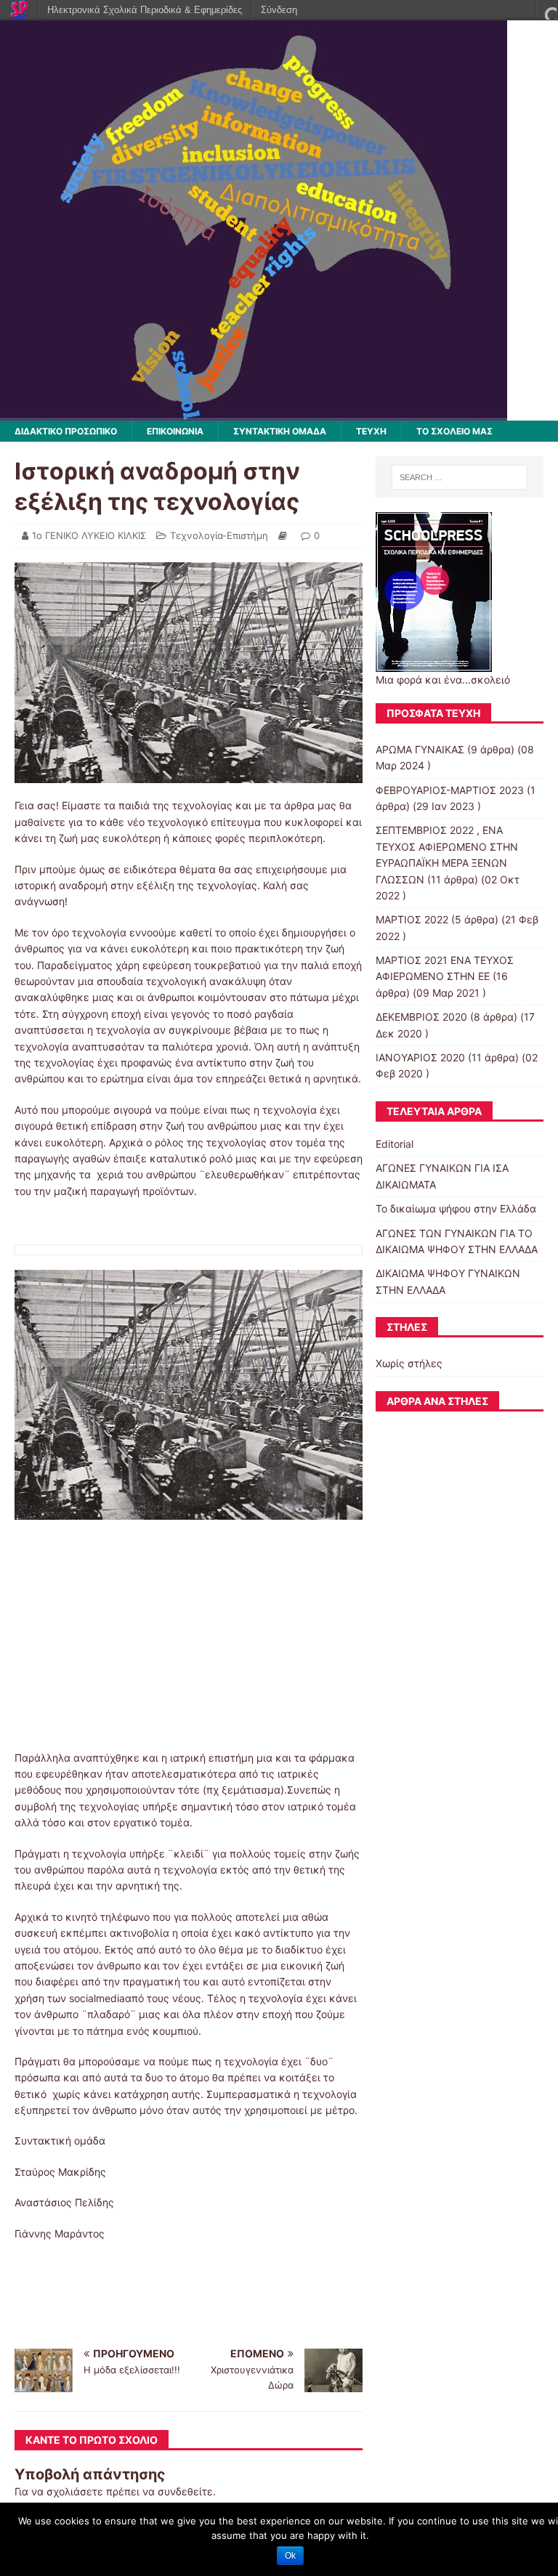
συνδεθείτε (185, 2491)
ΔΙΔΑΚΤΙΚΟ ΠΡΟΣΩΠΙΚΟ (66, 431)
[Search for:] (460, 477)
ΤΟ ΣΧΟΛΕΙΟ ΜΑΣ (454, 431)
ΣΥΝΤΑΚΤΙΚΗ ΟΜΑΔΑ (280, 431)
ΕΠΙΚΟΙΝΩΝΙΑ (175, 431)
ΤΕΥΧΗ (371, 431)
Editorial (395, 1144)
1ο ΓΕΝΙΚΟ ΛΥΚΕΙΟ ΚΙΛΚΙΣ (89, 535)
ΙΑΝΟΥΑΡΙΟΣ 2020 (420, 1057)
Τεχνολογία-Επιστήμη (219, 535)
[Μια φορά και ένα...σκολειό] (254, 412)
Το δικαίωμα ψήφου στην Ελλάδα (456, 1208)
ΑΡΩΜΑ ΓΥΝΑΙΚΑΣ (420, 749)
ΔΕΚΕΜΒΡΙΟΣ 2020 (421, 1017)
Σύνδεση (279, 10)
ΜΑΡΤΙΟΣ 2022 (412, 919)
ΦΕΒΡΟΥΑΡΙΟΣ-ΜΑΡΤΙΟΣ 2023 (450, 790)
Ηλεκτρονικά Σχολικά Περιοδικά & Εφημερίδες (145, 10)
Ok (290, 2556)
